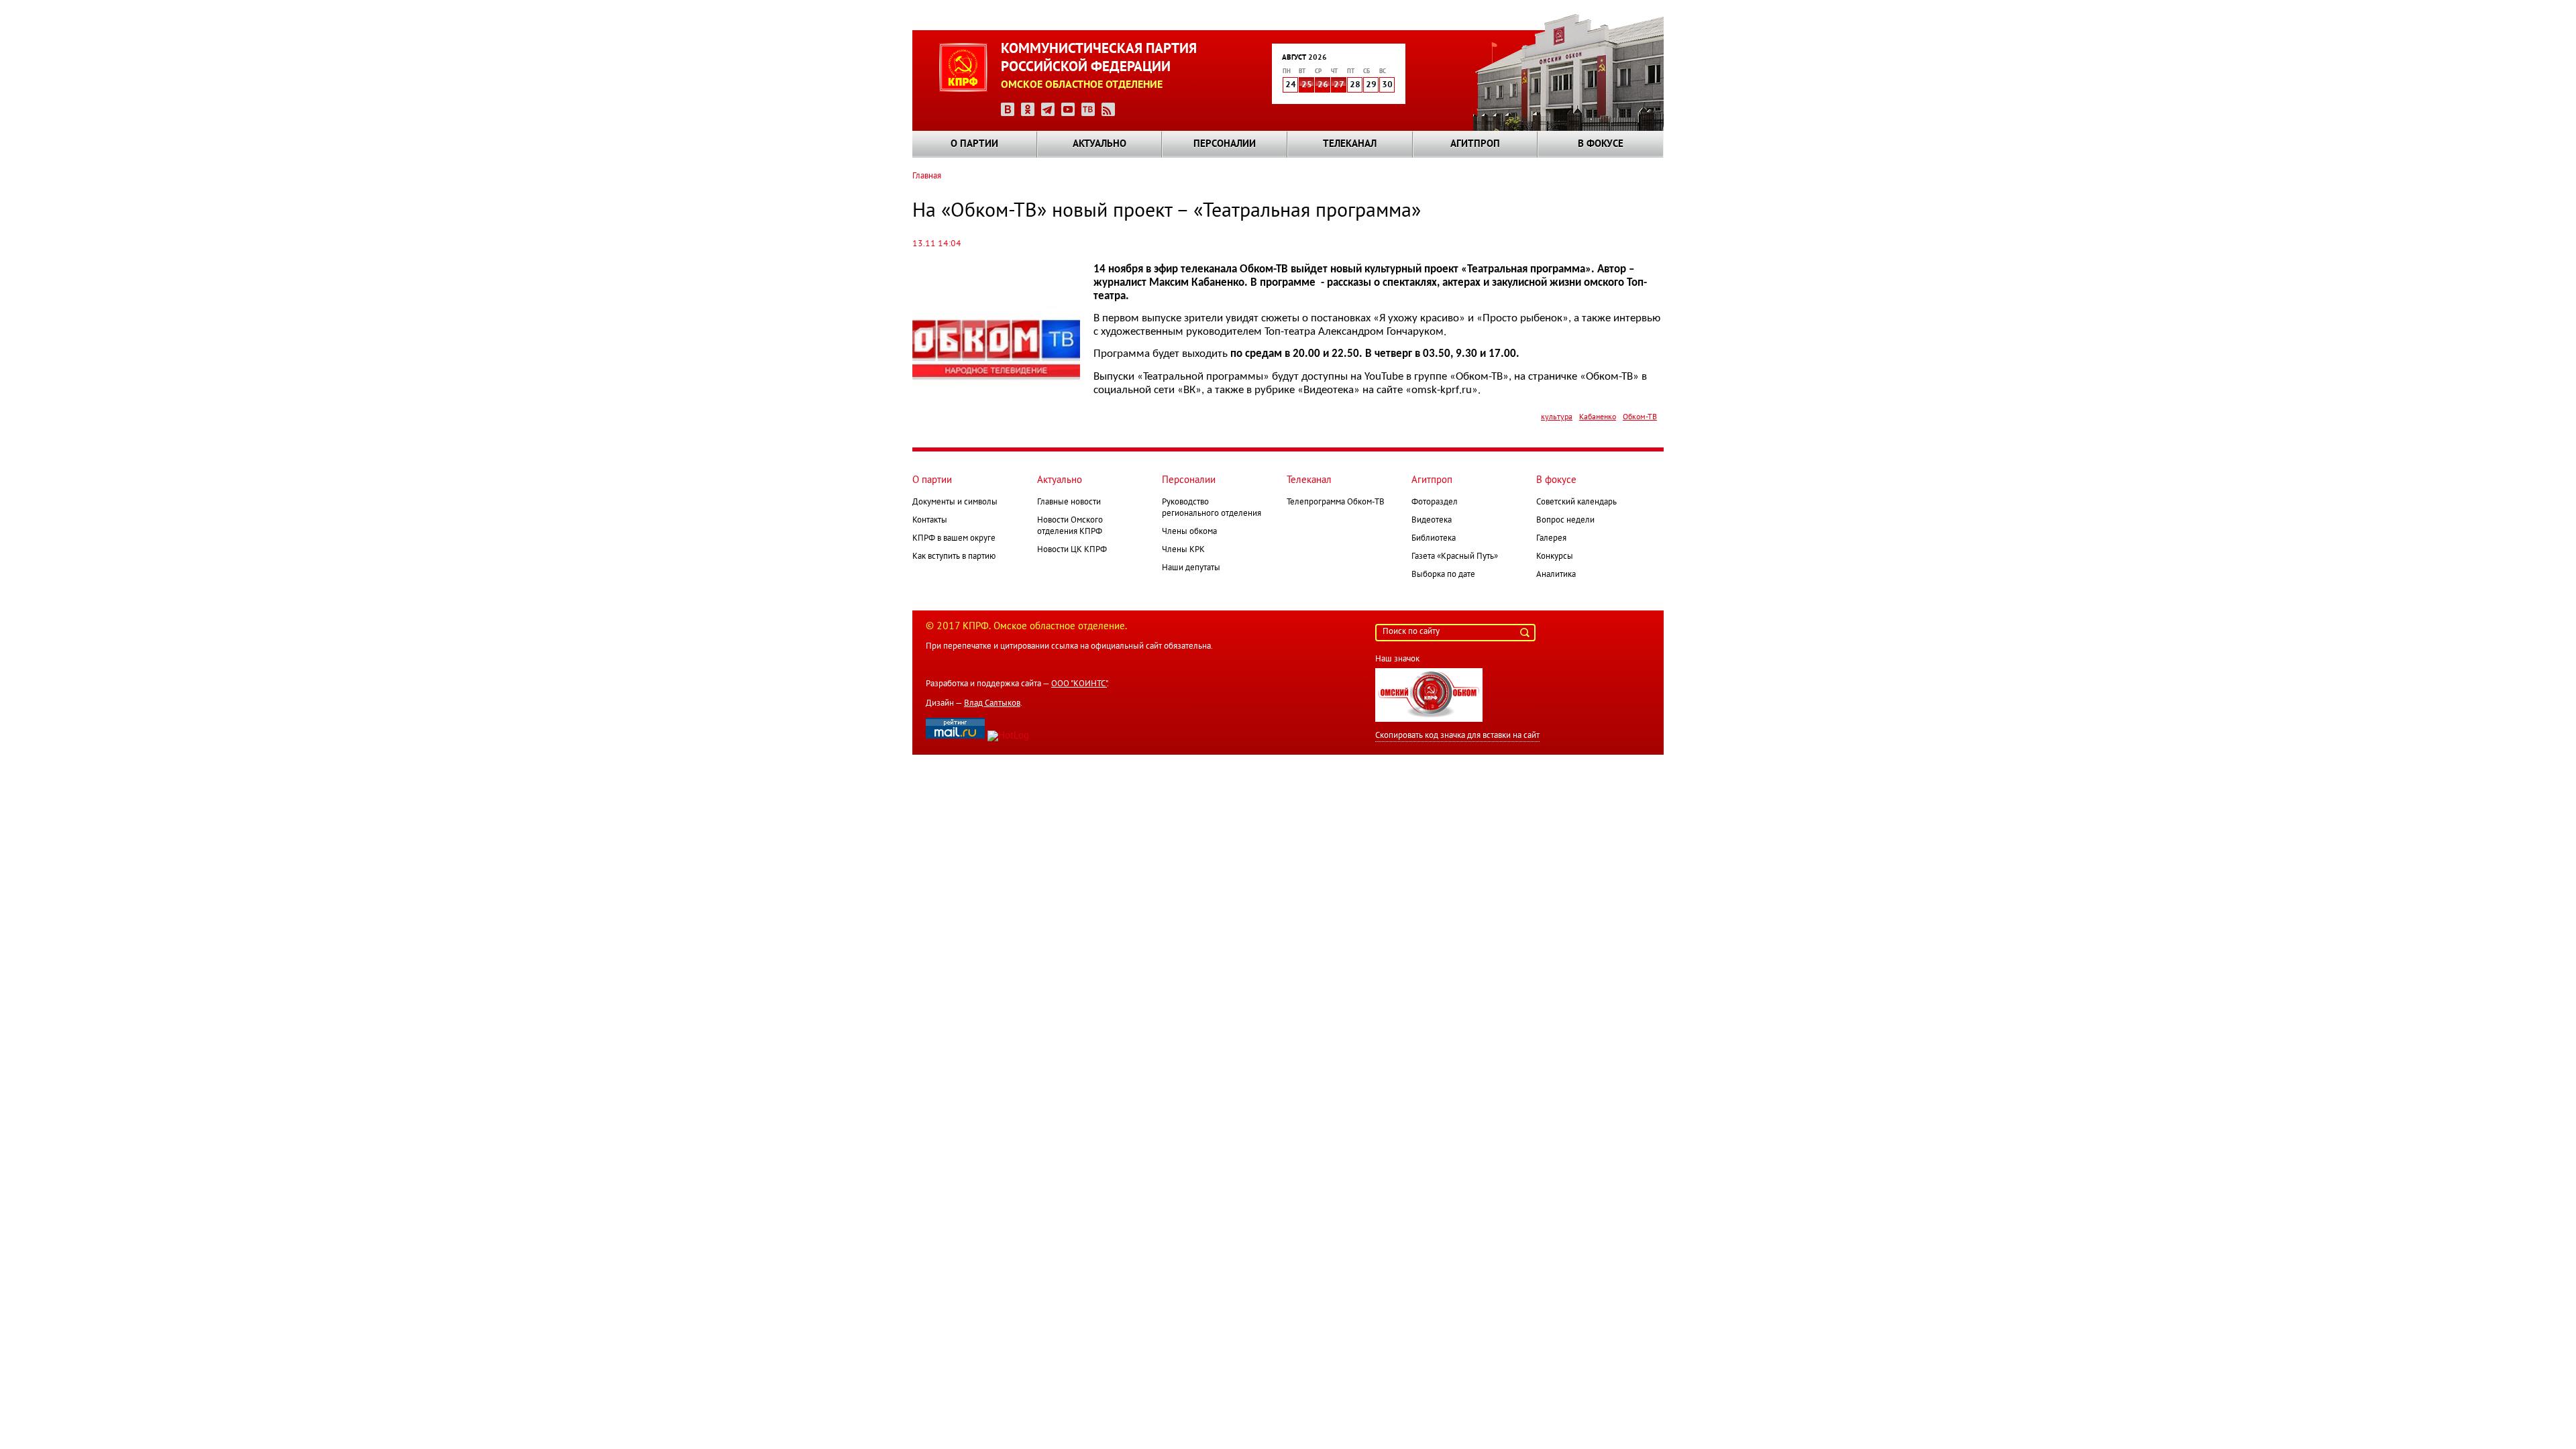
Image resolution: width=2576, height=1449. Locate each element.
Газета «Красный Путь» (1455, 557)
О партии (974, 144)
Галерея (1551, 539)
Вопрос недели (1565, 521)
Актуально (1099, 144)
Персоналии (1225, 144)
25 (1307, 85)
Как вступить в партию (954, 557)
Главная (927, 176)
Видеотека (1432, 521)
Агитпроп (1475, 144)
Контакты (930, 521)
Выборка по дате (1443, 575)
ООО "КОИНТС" (1079, 684)
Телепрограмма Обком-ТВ (1336, 502)
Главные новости (1069, 502)
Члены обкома (1189, 532)
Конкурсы (1555, 557)
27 (1339, 85)
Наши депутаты (1191, 568)
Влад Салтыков (992, 704)
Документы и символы (955, 502)
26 (1323, 85)
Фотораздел (1435, 502)
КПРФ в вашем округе (954, 539)
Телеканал (1350, 144)
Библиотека (1434, 539)
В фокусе (1601, 144)
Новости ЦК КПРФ (1072, 550)
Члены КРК (1183, 550)
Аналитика (1556, 575)
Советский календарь (1576, 502)
